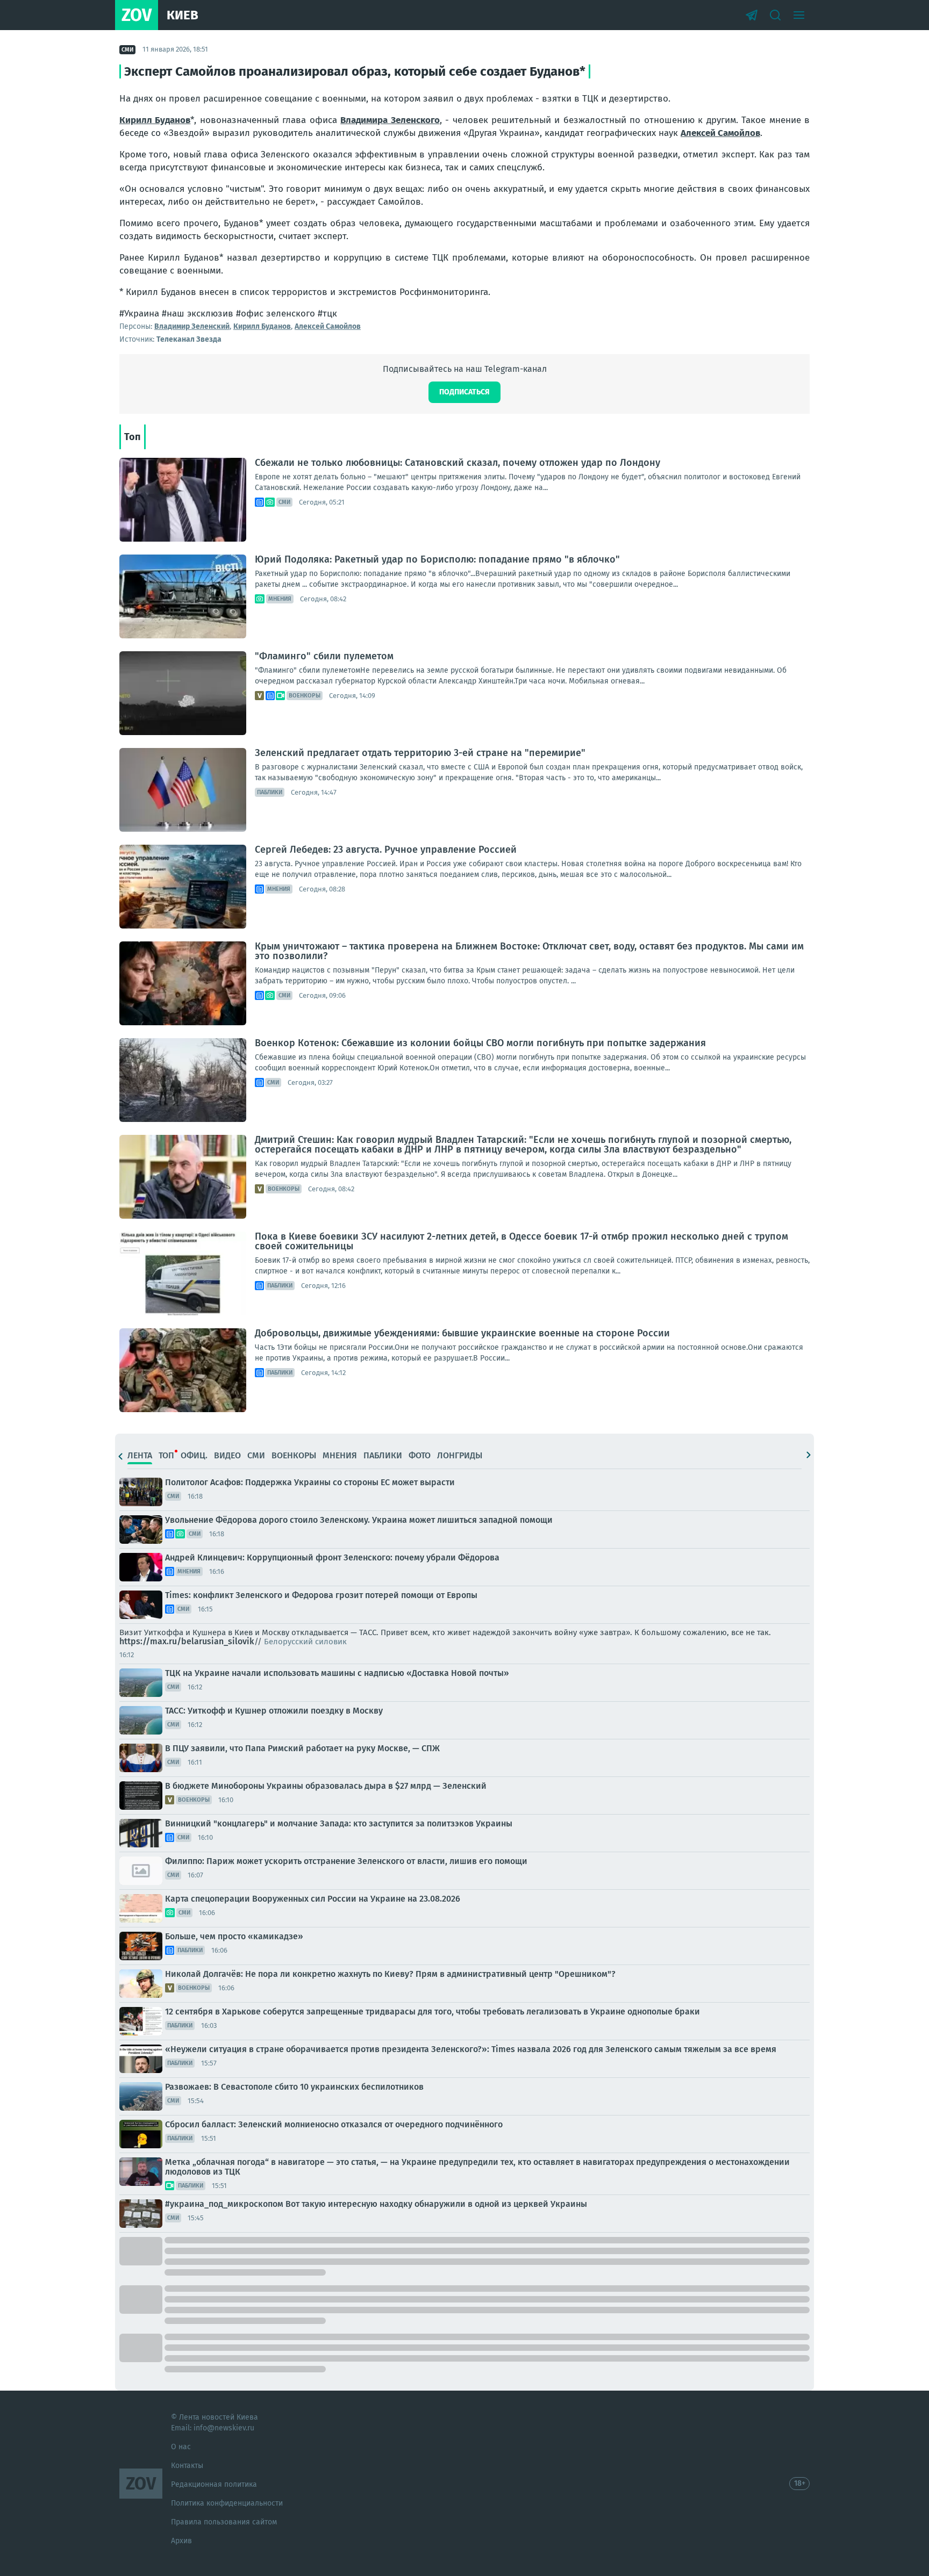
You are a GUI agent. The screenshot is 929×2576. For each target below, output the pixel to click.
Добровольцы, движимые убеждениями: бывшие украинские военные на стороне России (462, 1333)
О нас (181, 2447)
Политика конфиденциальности (227, 2503)
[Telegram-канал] (752, 15)
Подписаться (464, 392)
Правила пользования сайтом (224, 2522)
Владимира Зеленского (390, 120)
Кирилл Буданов (155, 120)
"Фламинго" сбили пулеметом (324, 656)
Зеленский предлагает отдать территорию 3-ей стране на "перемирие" (420, 753)
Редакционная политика (214, 2484)
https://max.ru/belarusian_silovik (187, 1641)
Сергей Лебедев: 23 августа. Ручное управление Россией (386, 850)
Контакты (187, 2466)
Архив (181, 2541)
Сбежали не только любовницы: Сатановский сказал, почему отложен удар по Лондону (458, 463)
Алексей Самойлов (720, 133)
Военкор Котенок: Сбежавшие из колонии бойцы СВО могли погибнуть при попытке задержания (480, 1043)
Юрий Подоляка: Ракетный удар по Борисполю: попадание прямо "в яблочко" (437, 559)
